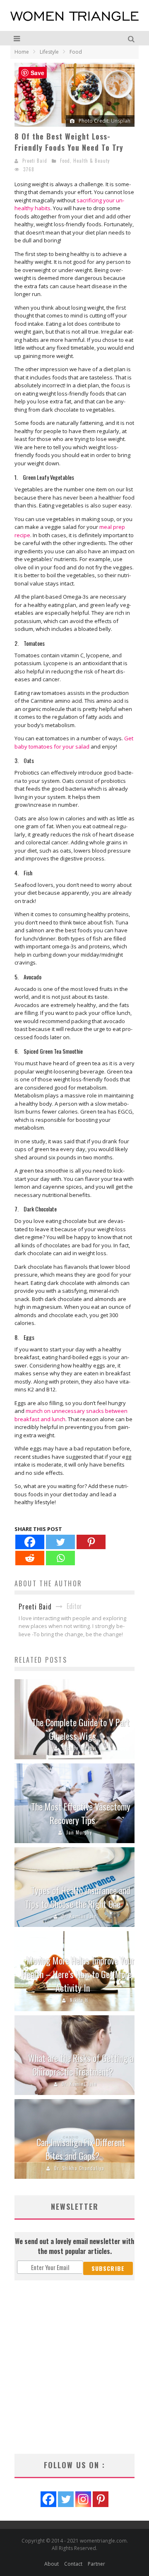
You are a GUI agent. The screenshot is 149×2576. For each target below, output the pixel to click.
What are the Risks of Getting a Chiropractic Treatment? (81, 2065)
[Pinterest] (91, 1542)
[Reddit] (30, 1558)
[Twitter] (60, 1542)
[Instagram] (83, 2499)
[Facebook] (30, 1542)
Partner (96, 2564)
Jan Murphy (79, 1832)
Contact (73, 2564)
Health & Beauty (91, 161)
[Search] (132, 38)
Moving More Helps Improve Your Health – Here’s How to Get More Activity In (78, 1974)
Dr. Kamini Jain (79, 1916)
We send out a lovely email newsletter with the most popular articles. (74, 2246)
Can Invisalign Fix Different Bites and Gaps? (81, 2149)
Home (22, 52)
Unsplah (121, 121)
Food (65, 161)
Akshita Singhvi (79, 1748)
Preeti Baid (35, 161)
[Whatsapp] (60, 1558)
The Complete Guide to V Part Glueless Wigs (81, 1729)
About (52, 2564)
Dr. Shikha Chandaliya (79, 2168)
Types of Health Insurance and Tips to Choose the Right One (78, 1897)
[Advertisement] (74, 2367)
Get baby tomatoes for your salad (74, 742)
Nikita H (79, 2000)
